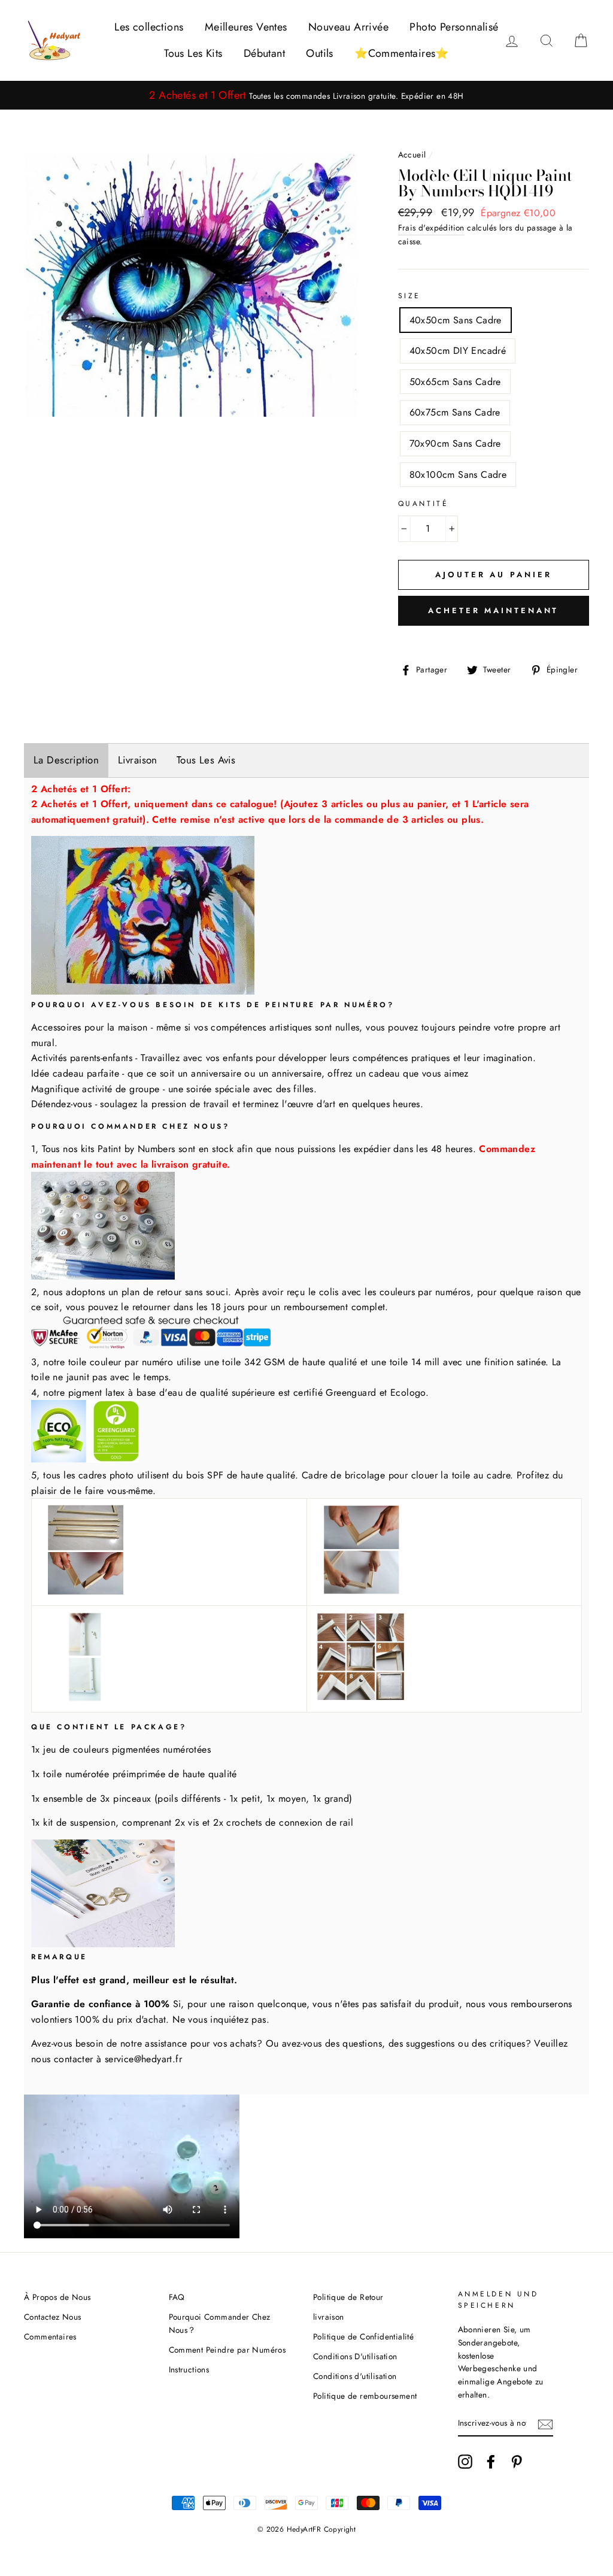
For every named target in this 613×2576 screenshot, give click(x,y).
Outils (319, 53)
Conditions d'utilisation (355, 2376)
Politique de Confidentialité (363, 2336)
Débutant (264, 53)
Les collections (149, 27)
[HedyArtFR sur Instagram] (465, 2462)
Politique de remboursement (365, 2396)
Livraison (138, 760)
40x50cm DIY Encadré (458, 351)
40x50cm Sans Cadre (456, 320)
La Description (66, 760)
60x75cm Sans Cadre (455, 412)
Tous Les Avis (206, 760)
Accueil (412, 154)
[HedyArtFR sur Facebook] (491, 2462)
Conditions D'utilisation (355, 2356)
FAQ (177, 2297)
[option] (306, 96)
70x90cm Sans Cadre (455, 443)
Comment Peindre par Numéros (227, 2350)
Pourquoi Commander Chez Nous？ (220, 2323)
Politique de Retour (348, 2297)
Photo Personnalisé (454, 27)
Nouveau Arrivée (348, 27)
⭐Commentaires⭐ (402, 53)
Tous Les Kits (193, 53)
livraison (329, 2317)
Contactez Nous (53, 2317)
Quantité (424, 504)
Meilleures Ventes (246, 27)
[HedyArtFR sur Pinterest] (517, 2462)
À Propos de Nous (57, 2297)
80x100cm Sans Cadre (458, 475)
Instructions (189, 2369)
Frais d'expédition (431, 228)
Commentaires (50, 2336)
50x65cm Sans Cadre (455, 382)
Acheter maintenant (493, 610)
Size (409, 296)
